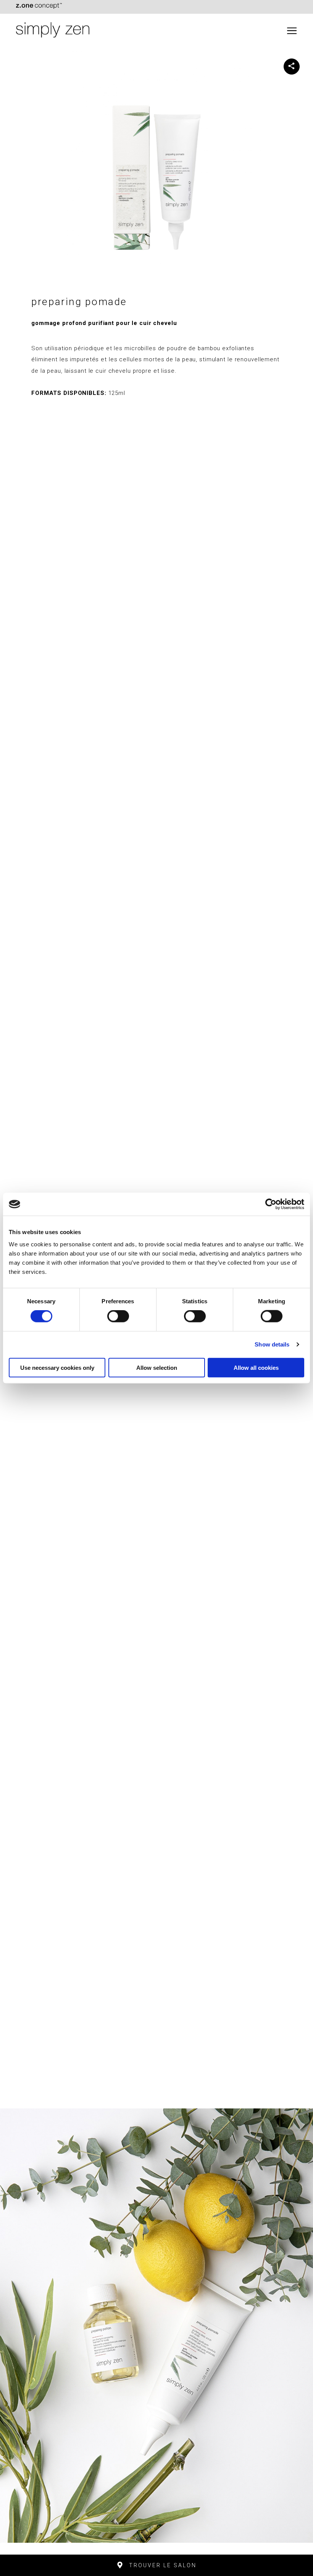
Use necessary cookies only (57, 1367)
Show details (272, 1344)
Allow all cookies (256, 1367)
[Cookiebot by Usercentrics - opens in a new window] (271, 1204)
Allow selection (157, 1367)
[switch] (118, 1316)
